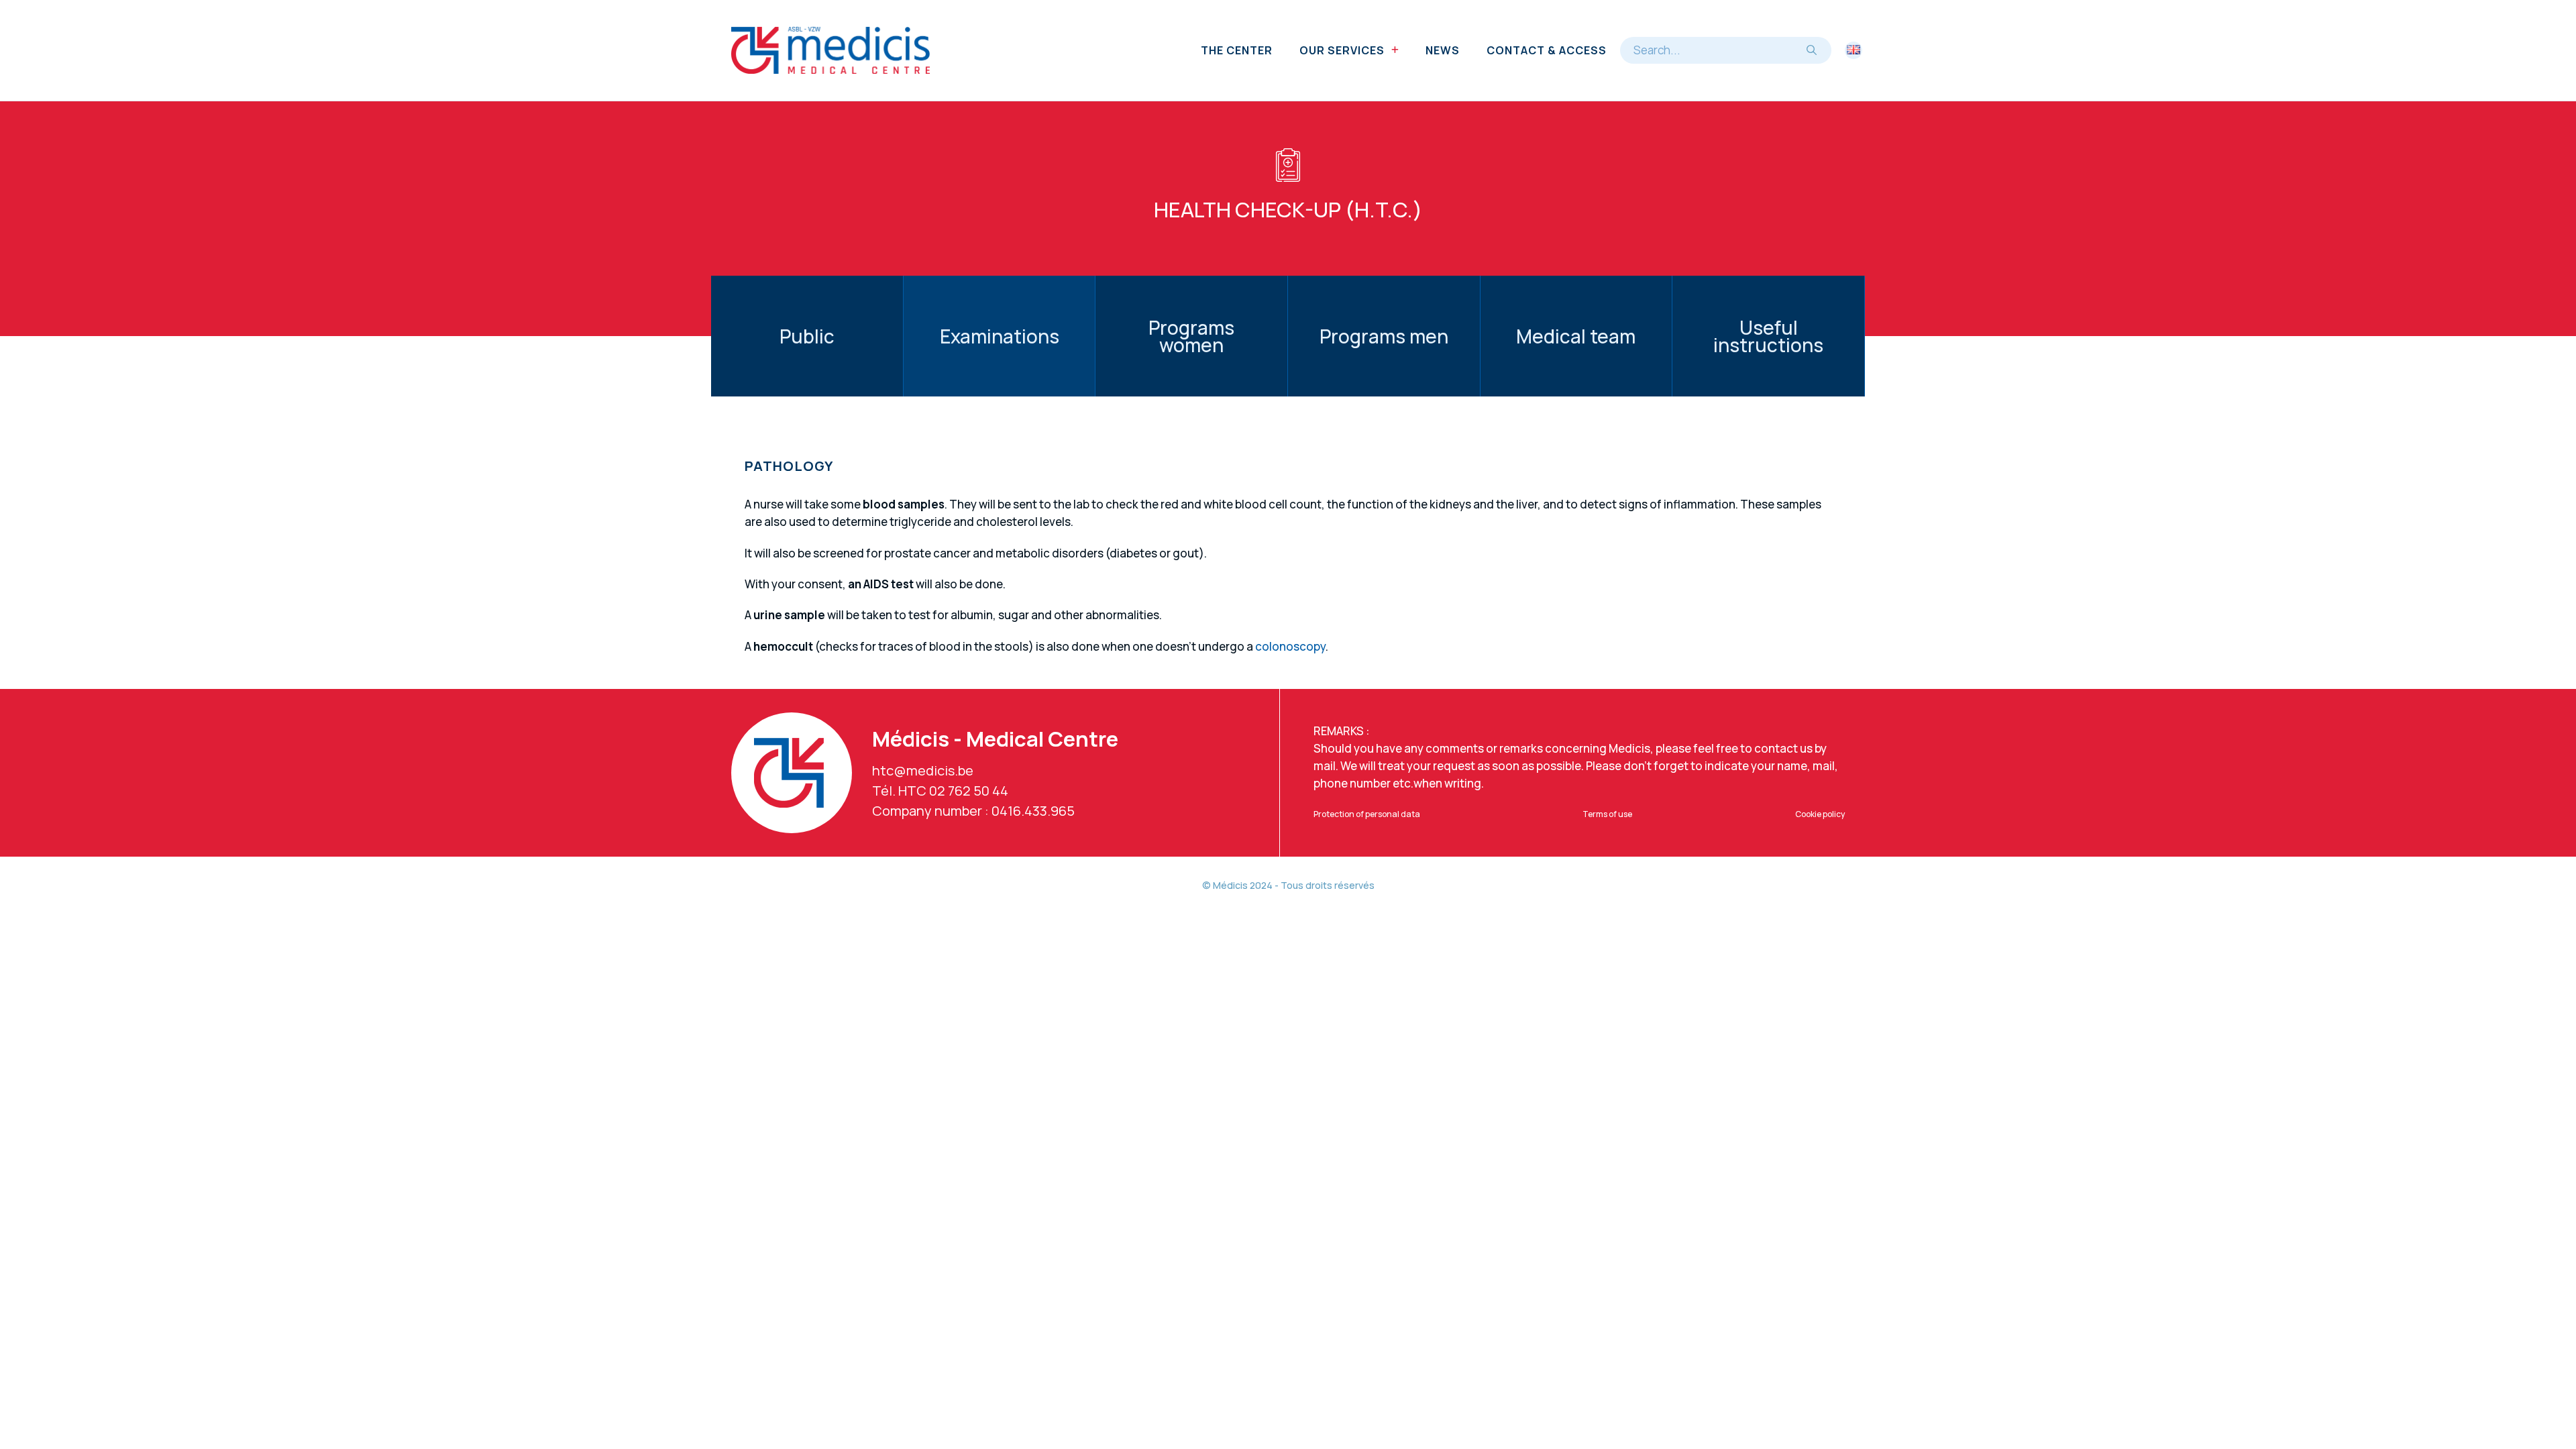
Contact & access (1547, 50)
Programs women (1191, 336)
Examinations (1000, 336)
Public (807, 336)
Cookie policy (1820, 814)
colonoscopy (1290, 646)
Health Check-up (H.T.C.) (1288, 209)
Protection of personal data (1367, 814)
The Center (1237, 50)
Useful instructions (1768, 336)
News (1443, 50)
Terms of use (1607, 814)
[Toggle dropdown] (1395, 50)
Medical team (1576, 336)
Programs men (1384, 336)
